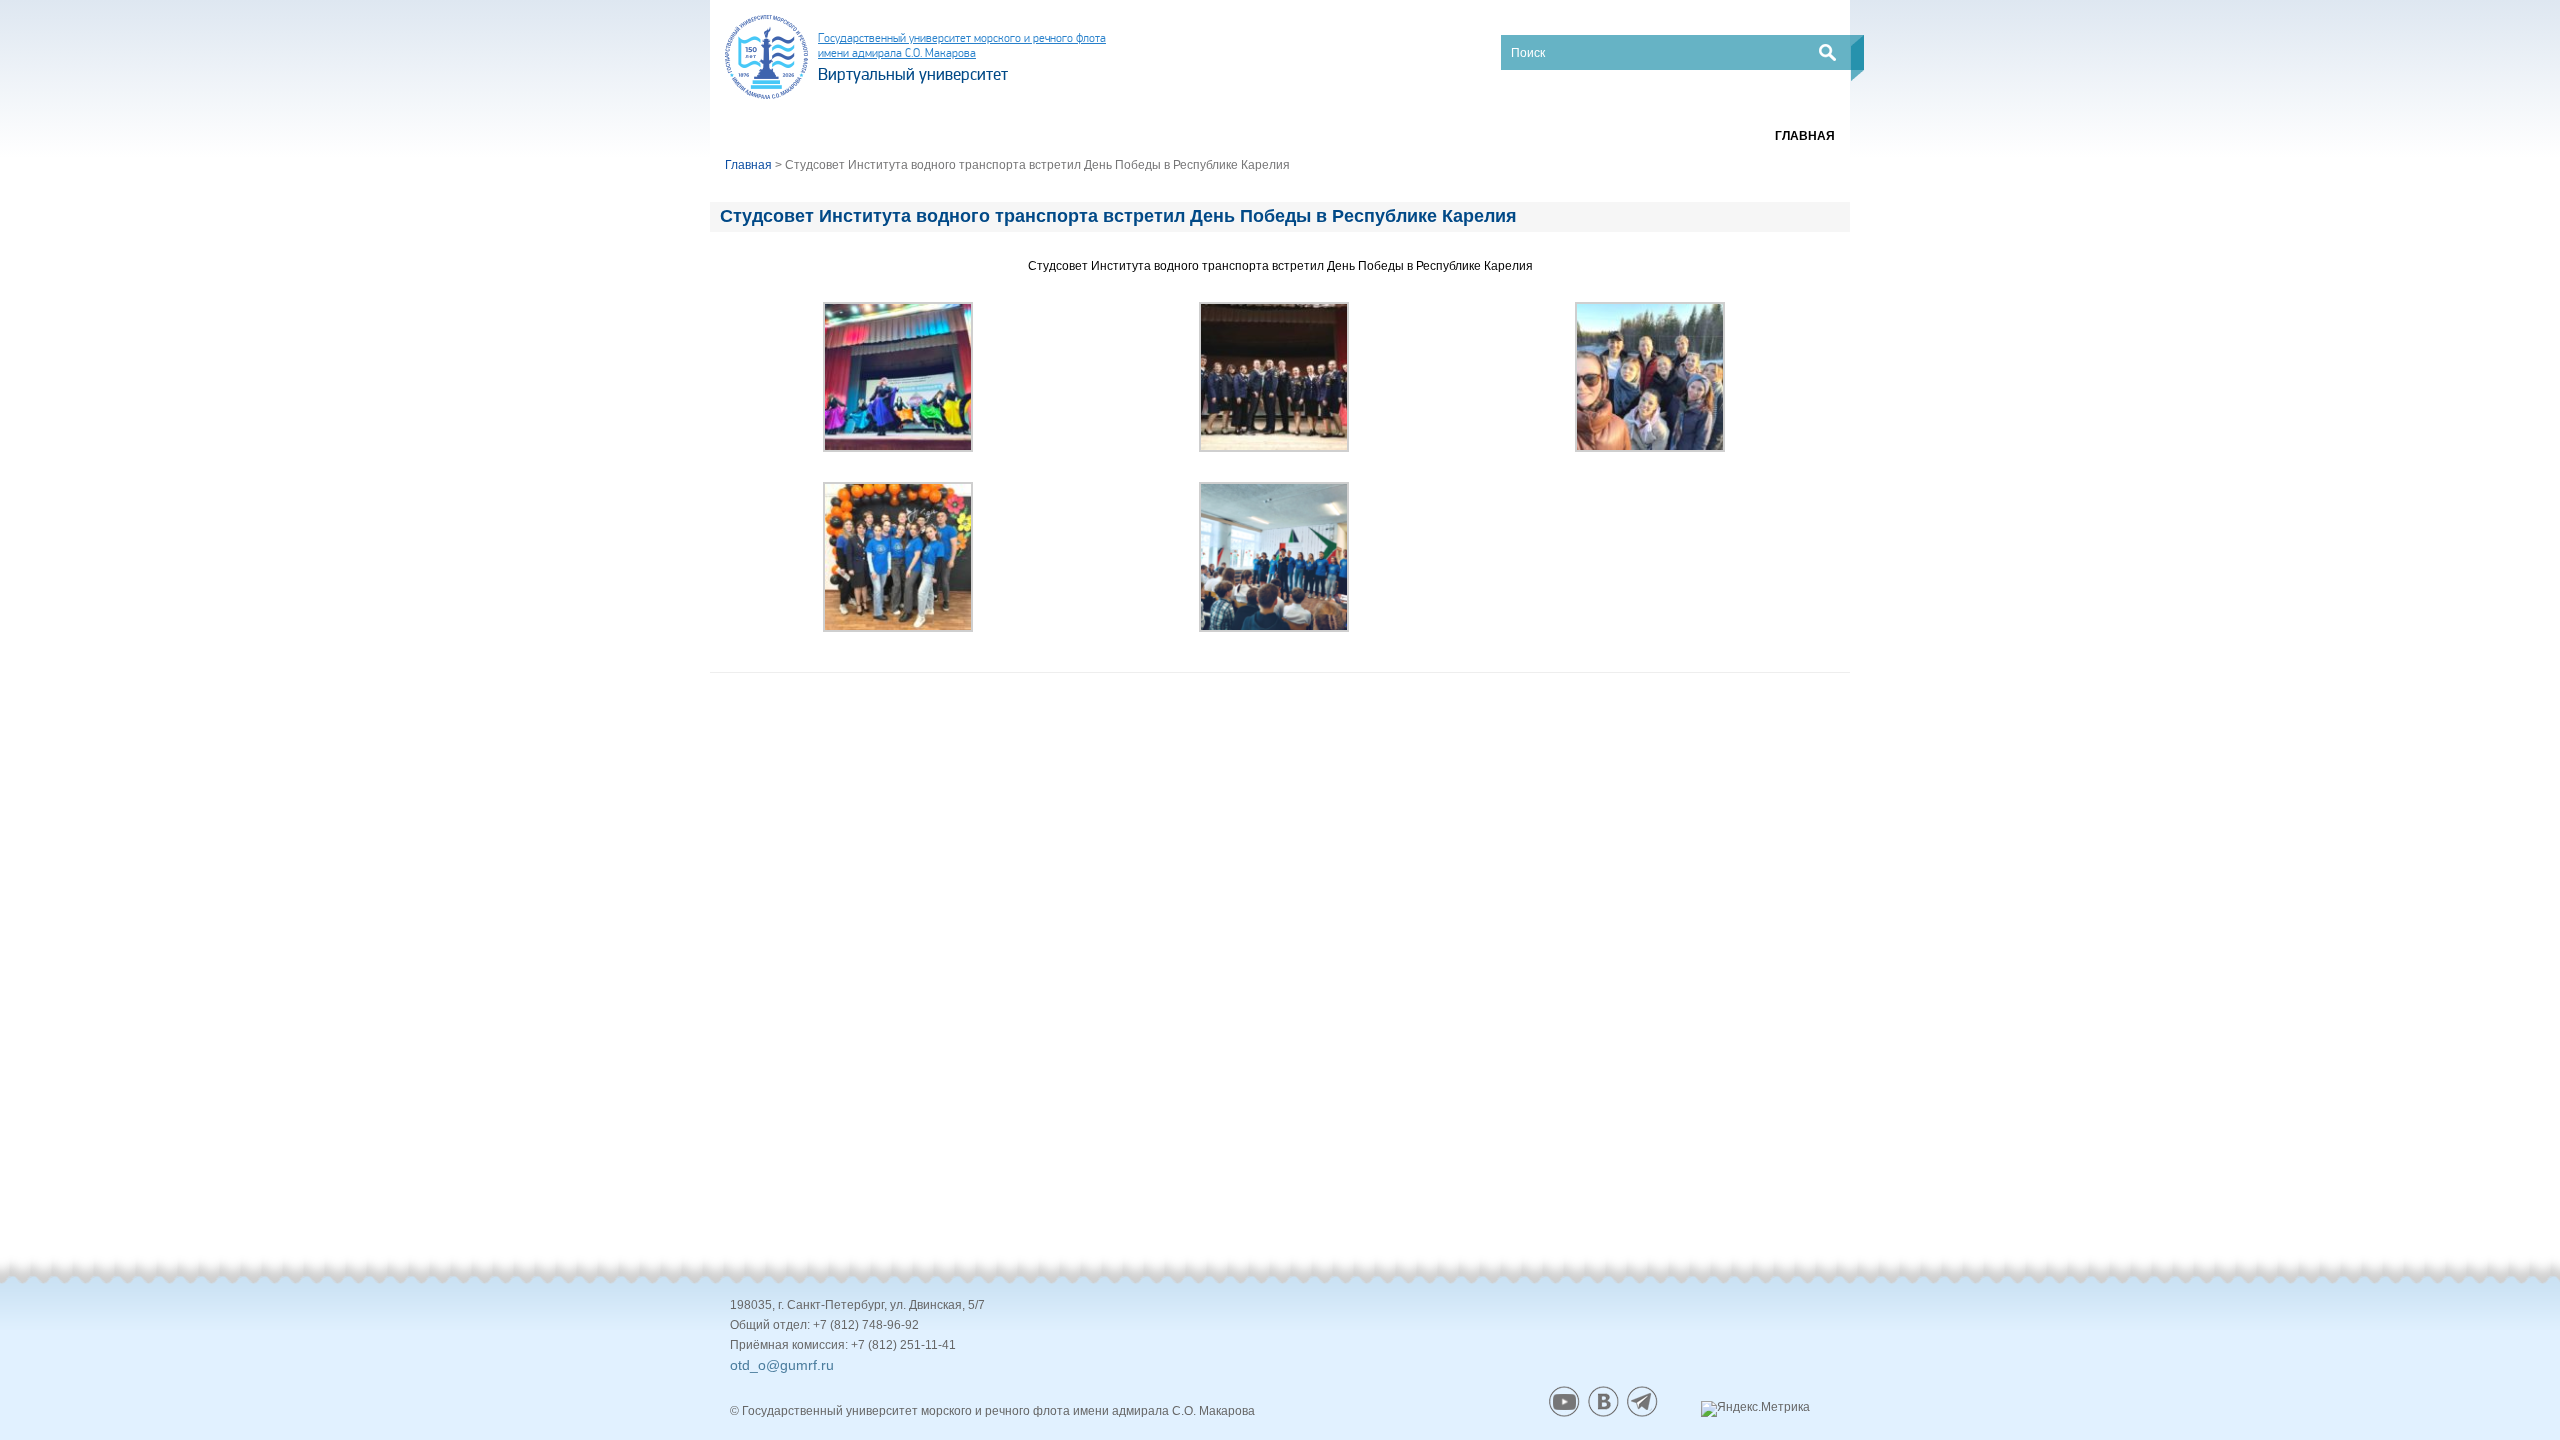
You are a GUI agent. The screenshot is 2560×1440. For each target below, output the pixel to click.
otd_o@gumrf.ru (782, 1365)
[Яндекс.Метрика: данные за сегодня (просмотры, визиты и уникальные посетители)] (1755, 1409)
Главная (1805, 136)
